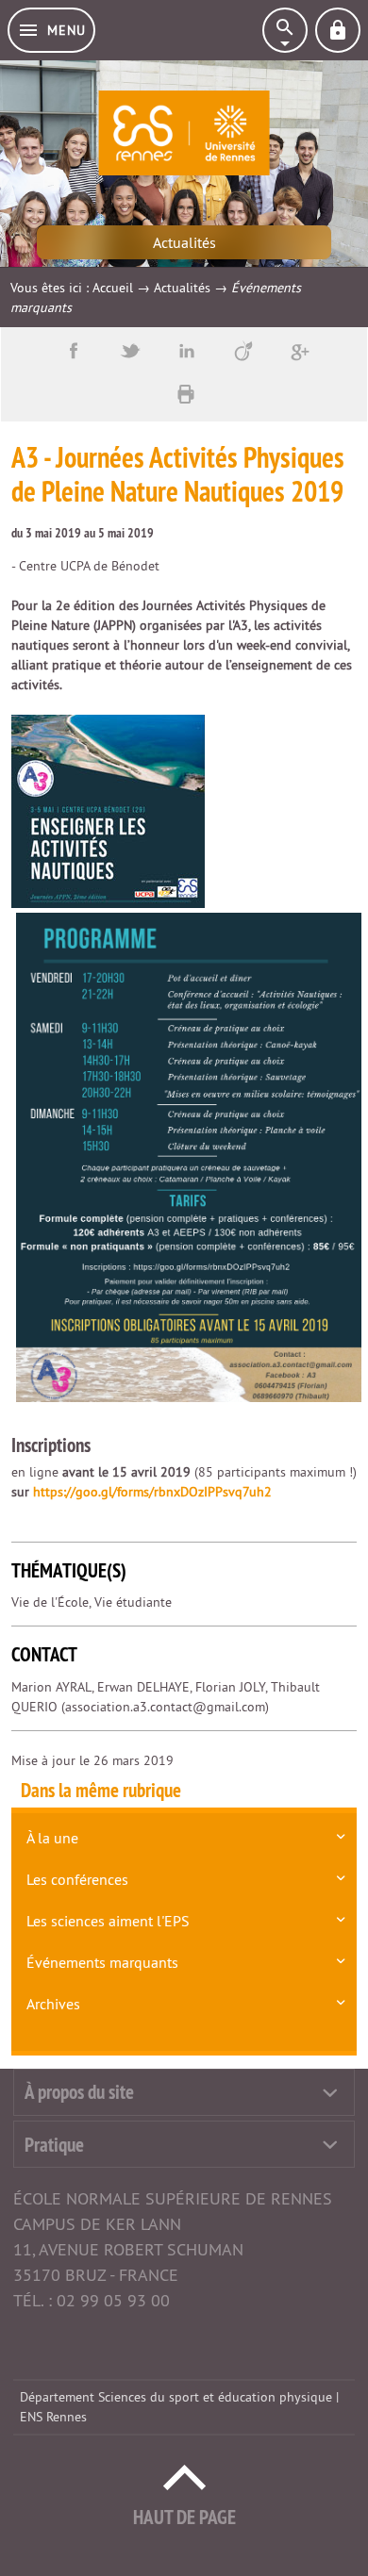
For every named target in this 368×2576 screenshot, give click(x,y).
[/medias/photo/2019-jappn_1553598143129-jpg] (108, 810)
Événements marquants (102, 1962)
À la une (52, 1838)
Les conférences (77, 1879)
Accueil (113, 288)
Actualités (182, 288)
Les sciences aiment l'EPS (108, 1921)
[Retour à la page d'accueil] (184, 133)
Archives (53, 2004)
